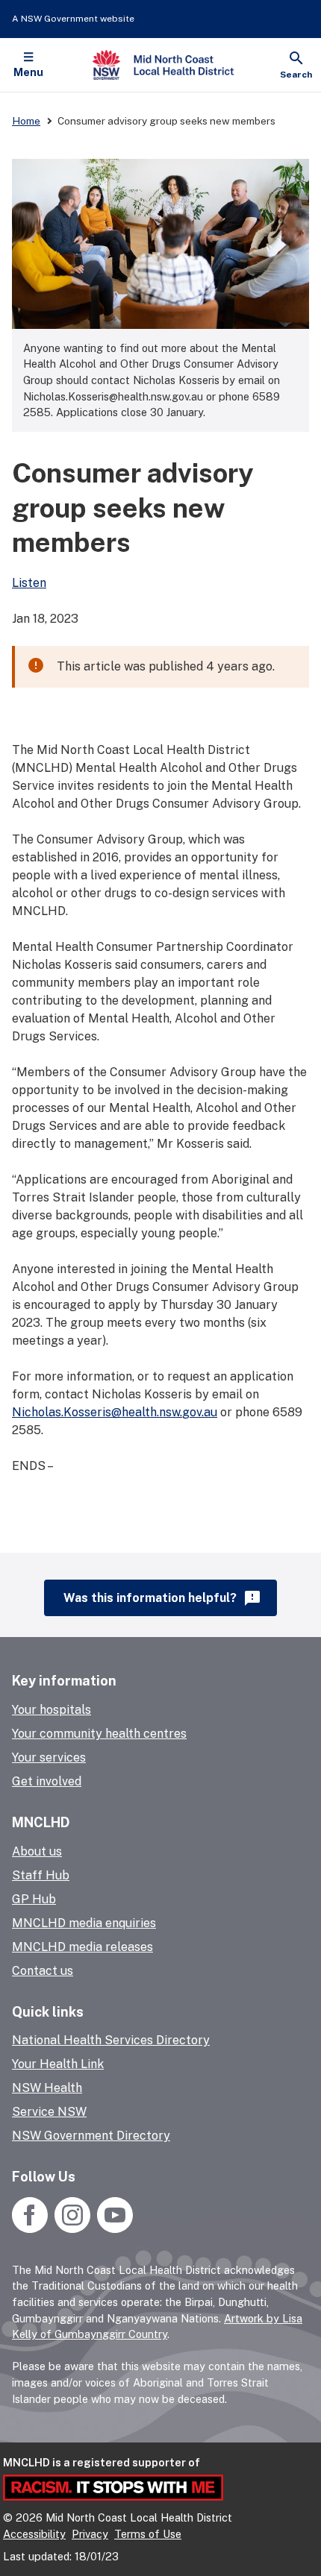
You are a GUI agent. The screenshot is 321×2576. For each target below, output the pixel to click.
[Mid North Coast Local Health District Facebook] (31, 2229)
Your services (49, 1757)
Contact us (43, 1971)
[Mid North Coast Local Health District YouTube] (113, 2229)
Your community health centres (99, 1734)
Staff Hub (41, 1875)
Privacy (90, 2534)
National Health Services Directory (111, 2040)
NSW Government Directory (91, 2136)
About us (37, 1851)
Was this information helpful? (162, 1598)
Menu (28, 72)
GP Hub (34, 1899)
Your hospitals (52, 1710)
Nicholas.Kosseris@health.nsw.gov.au (115, 1412)
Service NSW (49, 2112)
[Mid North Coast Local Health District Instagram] (72, 2229)
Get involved (47, 1781)
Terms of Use (148, 2534)
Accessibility (34, 2534)
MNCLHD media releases (82, 1947)
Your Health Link (58, 2064)
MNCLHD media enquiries (84, 1923)
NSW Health (47, 2088)
